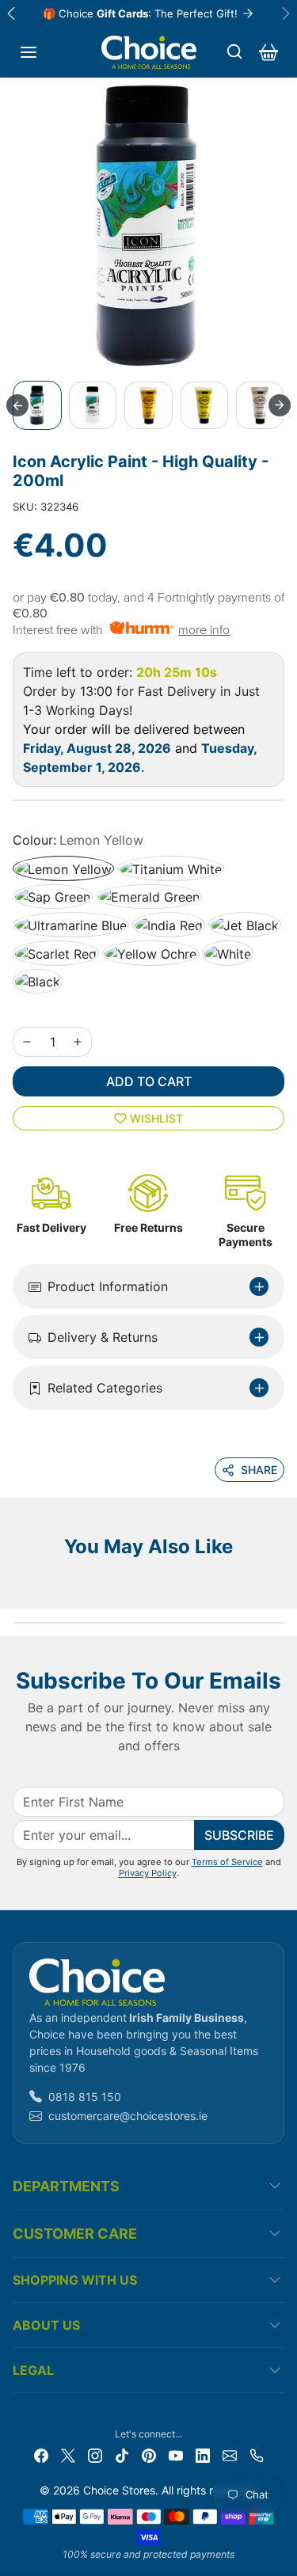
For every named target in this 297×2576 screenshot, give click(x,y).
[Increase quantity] (78, 1042)
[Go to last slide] (17, 405)
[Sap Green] (53, 897)
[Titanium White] (171, 868)
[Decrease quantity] (27, 1042)
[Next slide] (280, 405)
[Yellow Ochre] (150, 953)
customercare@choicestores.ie (128, 2116)
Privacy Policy (148, 1873)
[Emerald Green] (149, 897)
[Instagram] (95, 2454)
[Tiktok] (122, 2454)
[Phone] (257, 2454)
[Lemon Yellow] (63, 868)
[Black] (38, 982)
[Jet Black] (245, 925)
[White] (228, 953)
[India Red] (169, 925)
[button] (29, 52)
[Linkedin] (203, 2454)
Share (259, 1470)
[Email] (230, 2454)
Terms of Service (227, 1862)
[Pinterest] (149, 2454)
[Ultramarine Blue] (71, 925)
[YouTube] (176, 2454)
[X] (68, 2454)
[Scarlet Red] (56, 953)
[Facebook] (41, 2454)
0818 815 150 (85, 2097)
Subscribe (239, 1835)
